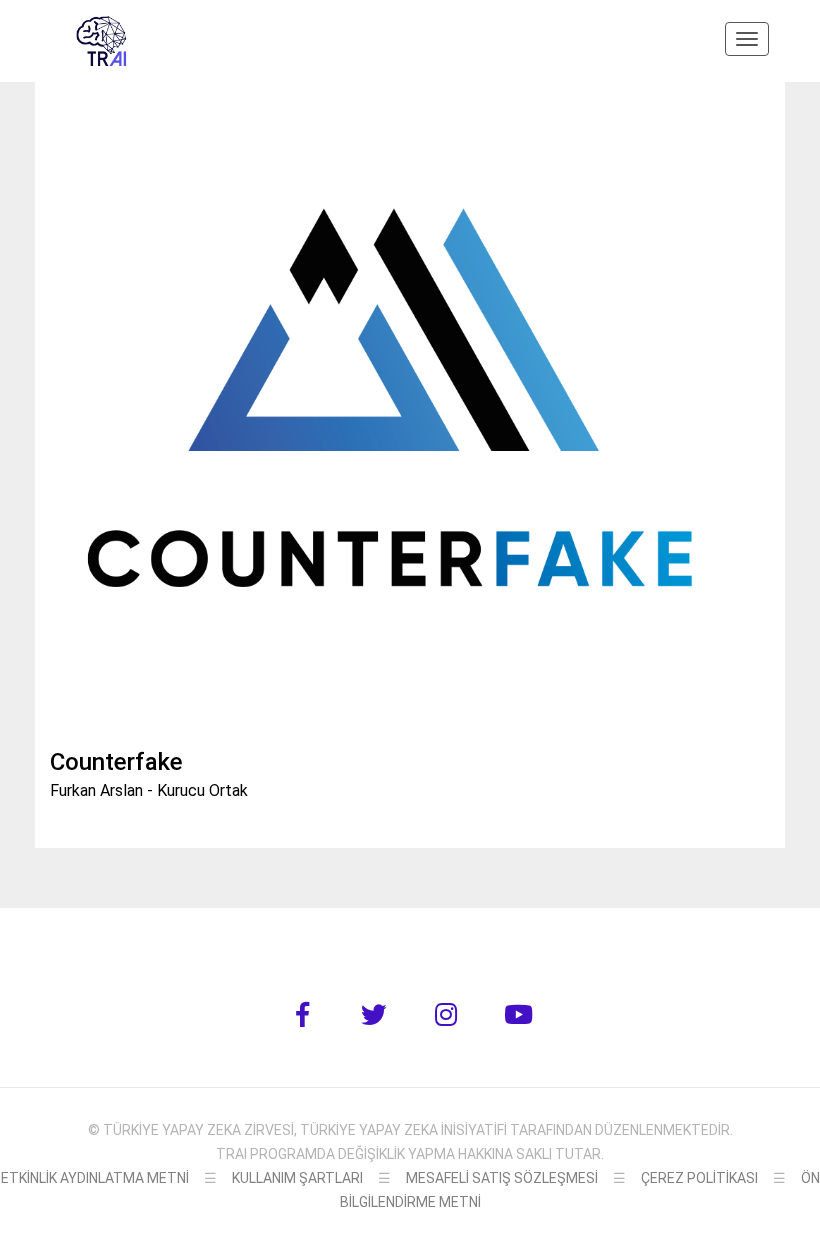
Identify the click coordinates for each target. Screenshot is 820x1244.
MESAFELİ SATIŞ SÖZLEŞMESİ (502, 1178)
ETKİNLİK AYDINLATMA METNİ (95, 1178)
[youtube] (518, 1015)
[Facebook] (302, 1015)
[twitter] (374, 1015)
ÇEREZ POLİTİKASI (699, 1178)
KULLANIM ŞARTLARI (297, 1178)
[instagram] (446, 1015)
